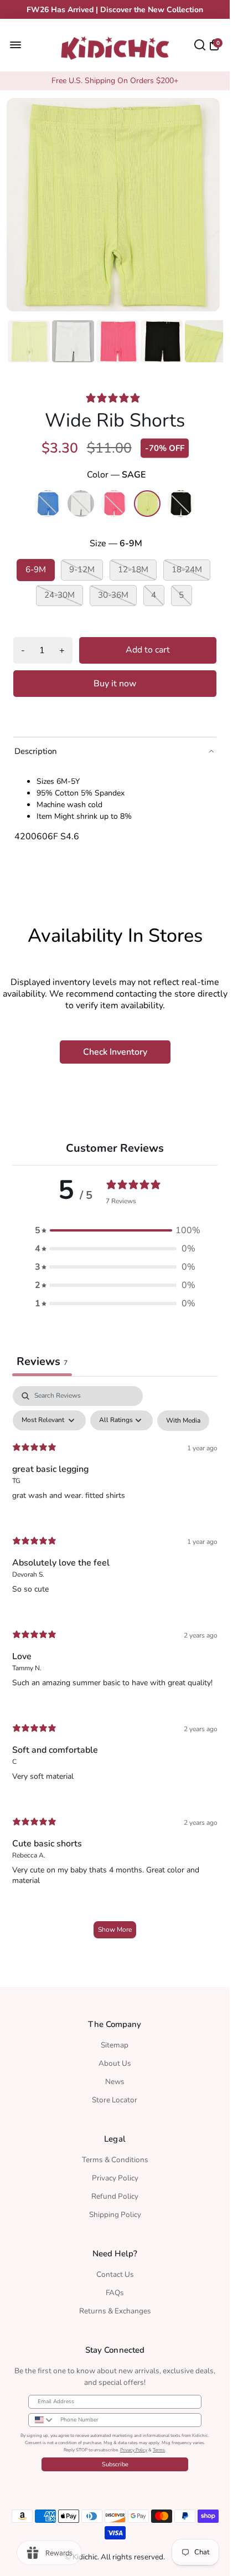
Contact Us (115, 2274)
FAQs (115, 2293)
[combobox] (42, 2420)
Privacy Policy (115, 2178)
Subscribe (115, 2464)
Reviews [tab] (42, 1358)
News (115, 2082)
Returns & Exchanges (115, 2311)
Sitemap (115, 2045)
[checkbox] (183, 1417)
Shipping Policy (115, 2215)
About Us (115, 2063)
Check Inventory (115, 1049)
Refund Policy (115, 2196)
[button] (115, 1227)
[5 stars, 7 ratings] (115, 394)
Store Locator (115, 2100)
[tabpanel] (115, 1664)
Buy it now (115, 680)
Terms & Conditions (115, 2160)
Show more (115, 1926)
